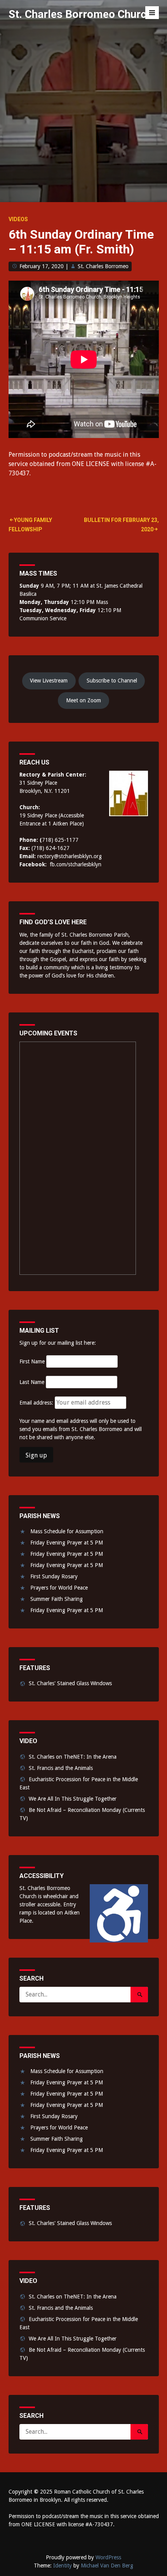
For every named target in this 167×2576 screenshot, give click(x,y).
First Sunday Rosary (54, 1576)
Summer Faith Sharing (57, 1599)
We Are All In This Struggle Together (73, 1799)
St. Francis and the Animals (61, 1768)
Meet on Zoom (83, 700)
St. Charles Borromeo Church (80, 14)
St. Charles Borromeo (103, 266)
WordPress (108, 2557)
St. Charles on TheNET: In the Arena (73, 1757)
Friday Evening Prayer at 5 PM (67, 1543)
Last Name (32, 1382)
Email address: (37, 1403)
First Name (32, 1361)
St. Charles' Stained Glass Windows (70, 1683)
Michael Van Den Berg (107, 2566)
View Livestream (49, 681)
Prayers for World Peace (59, 1588)
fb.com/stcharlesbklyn (76, 864)
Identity (63, 2566)
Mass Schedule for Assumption (67, 1531)
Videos (18, 219)
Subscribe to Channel (112, 681)
